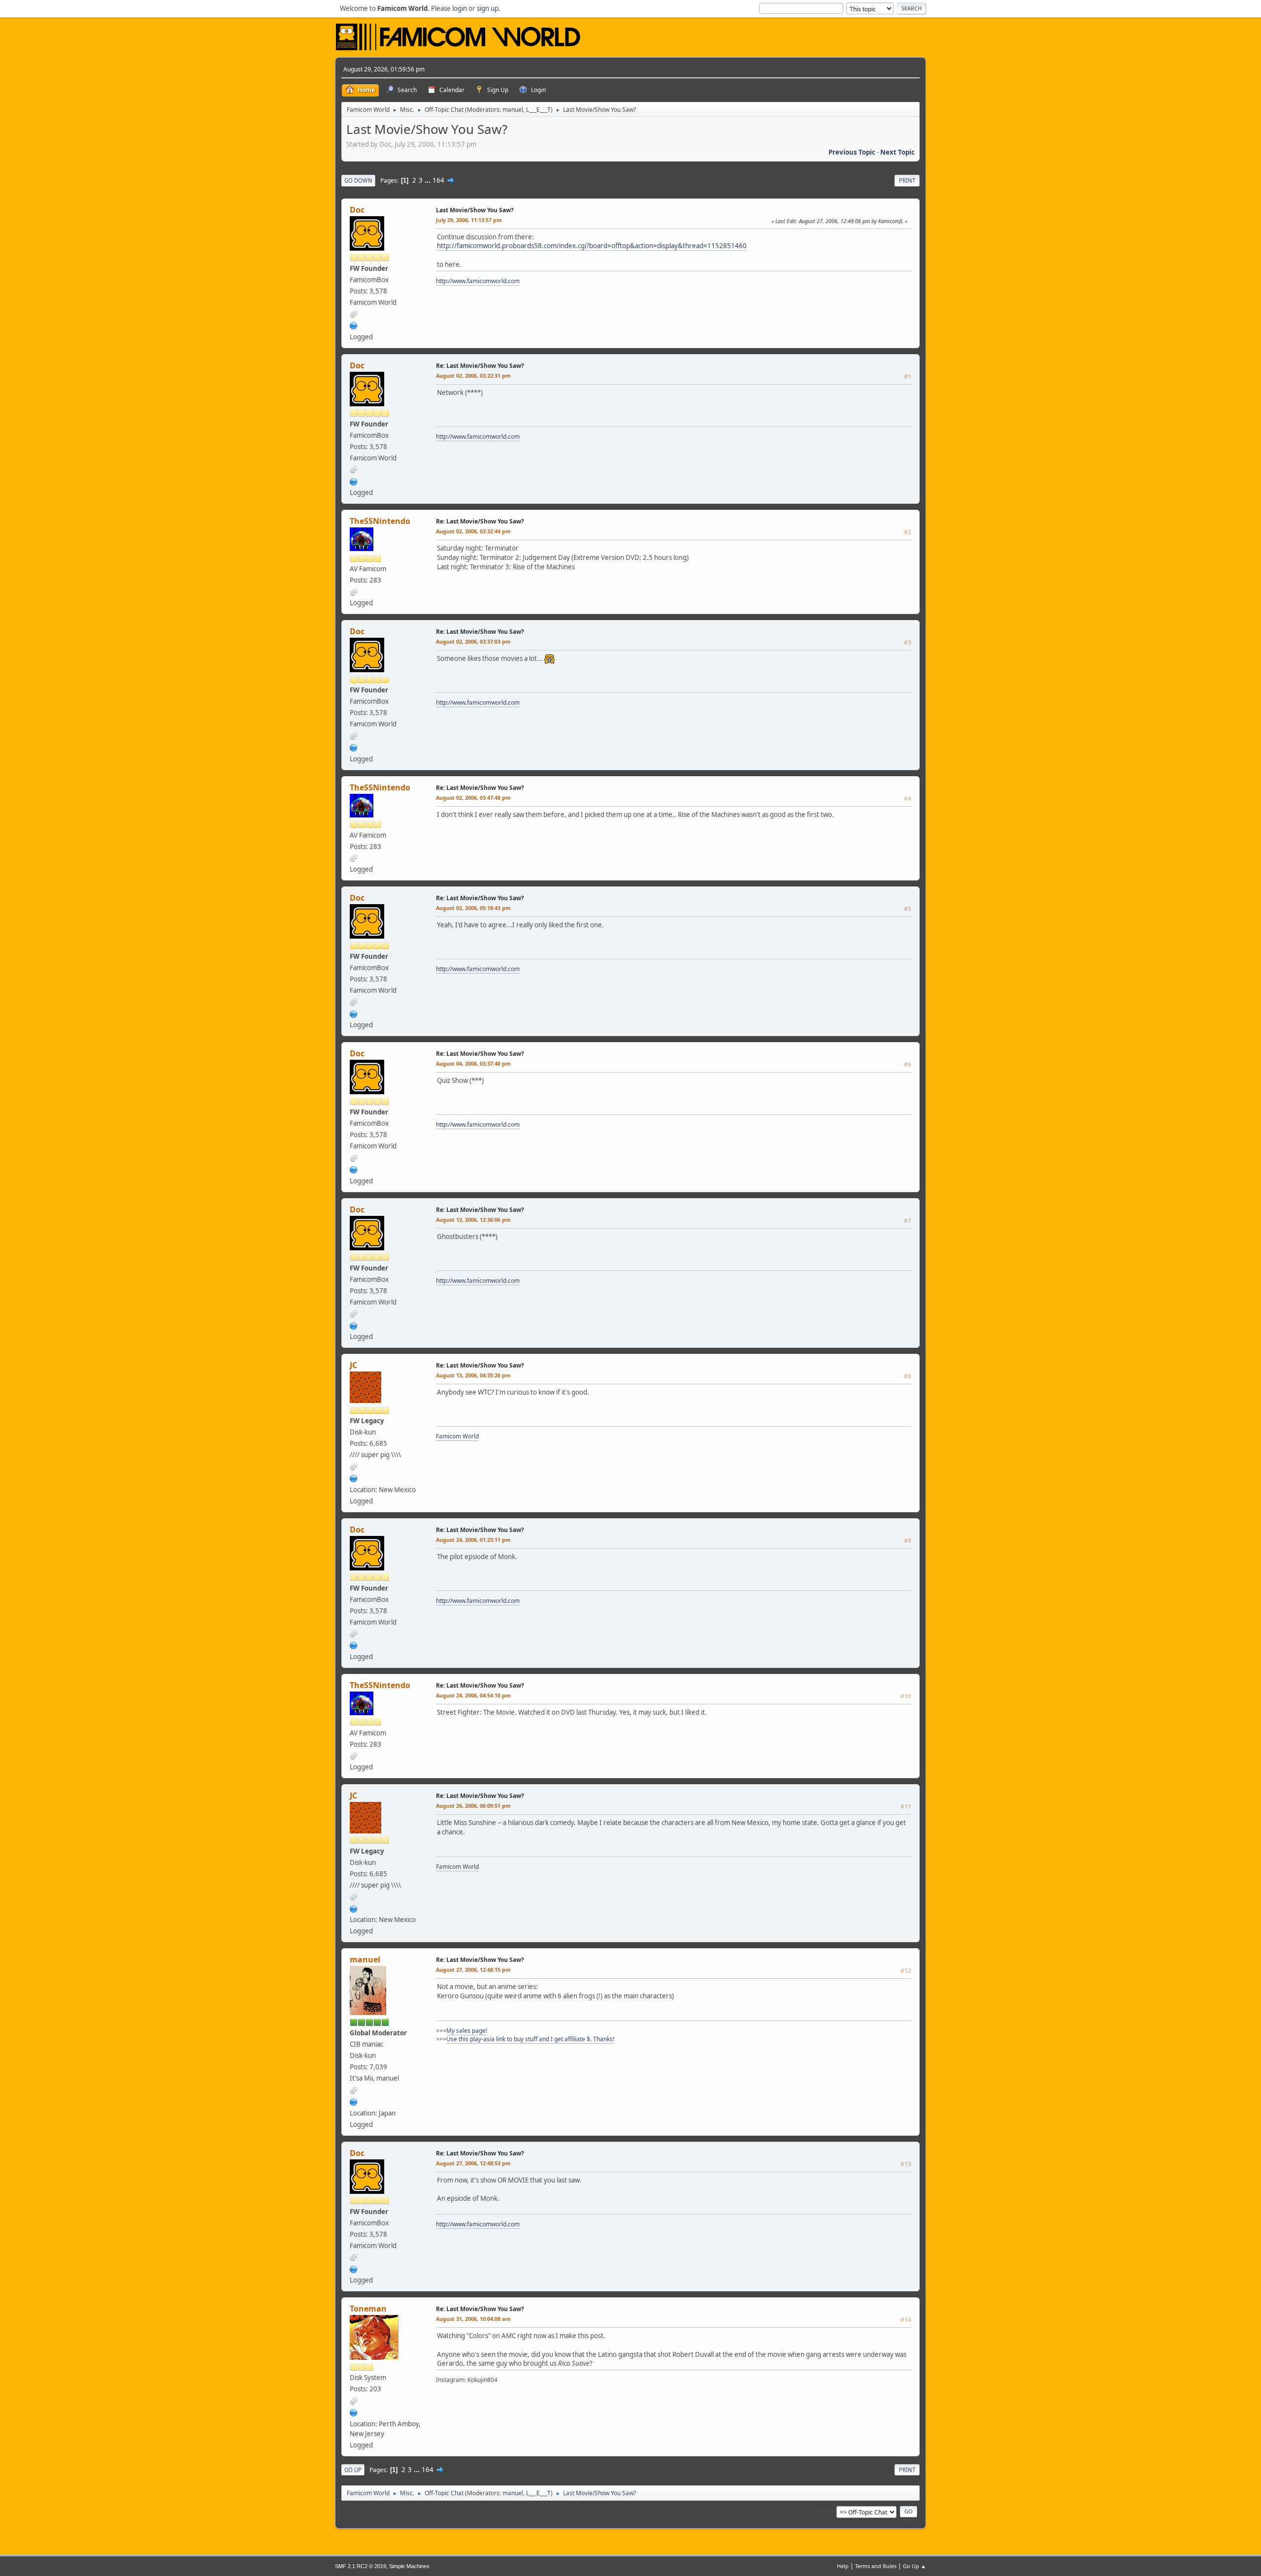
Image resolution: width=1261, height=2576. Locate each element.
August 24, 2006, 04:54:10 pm (473, 1695)
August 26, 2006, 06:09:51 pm (473, 1806)
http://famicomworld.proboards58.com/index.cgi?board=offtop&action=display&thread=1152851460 (592, 246)
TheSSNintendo (380, 521)
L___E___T (538, 110)
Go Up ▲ (914, 2566)
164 (438, 180)
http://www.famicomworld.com (478, 281)
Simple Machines (409, 2566)
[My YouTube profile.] (354, 2412)
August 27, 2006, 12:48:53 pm (473, 2163)
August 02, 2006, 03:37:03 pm (473, 641)
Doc (357, 210)
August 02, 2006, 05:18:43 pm (473, 908)
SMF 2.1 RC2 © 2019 (361, 2566)
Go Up (353, 2470)
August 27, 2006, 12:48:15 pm (473, 1970)
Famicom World (457, 1436)
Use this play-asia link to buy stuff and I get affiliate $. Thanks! (530, 2039)
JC (353, 1365)
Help (843, 2566)
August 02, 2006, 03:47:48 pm (473, 798)
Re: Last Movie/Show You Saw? (480, 366)
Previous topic (852, 152)
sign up (488, 8)
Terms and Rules (876, 2566)
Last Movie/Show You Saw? (475, 210)
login (460, 8)
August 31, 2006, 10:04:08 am (473, 2319)
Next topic (897, 152)
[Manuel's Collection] (354, 2101)
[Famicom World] (354, 325)
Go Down (358, 180)
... (428, 180)
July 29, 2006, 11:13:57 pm (469, 220)
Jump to (823, 2511)
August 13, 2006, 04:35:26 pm (473, 1375)
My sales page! (467, 2031)
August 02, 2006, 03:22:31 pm (473, 375)
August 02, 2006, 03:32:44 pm (473, 531)
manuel (513, 110)
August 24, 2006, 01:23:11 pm (473, 1540)
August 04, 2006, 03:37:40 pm (473, 1063)
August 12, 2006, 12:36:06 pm (473, 1220)
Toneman (368, 2309)
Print (907, 180)
